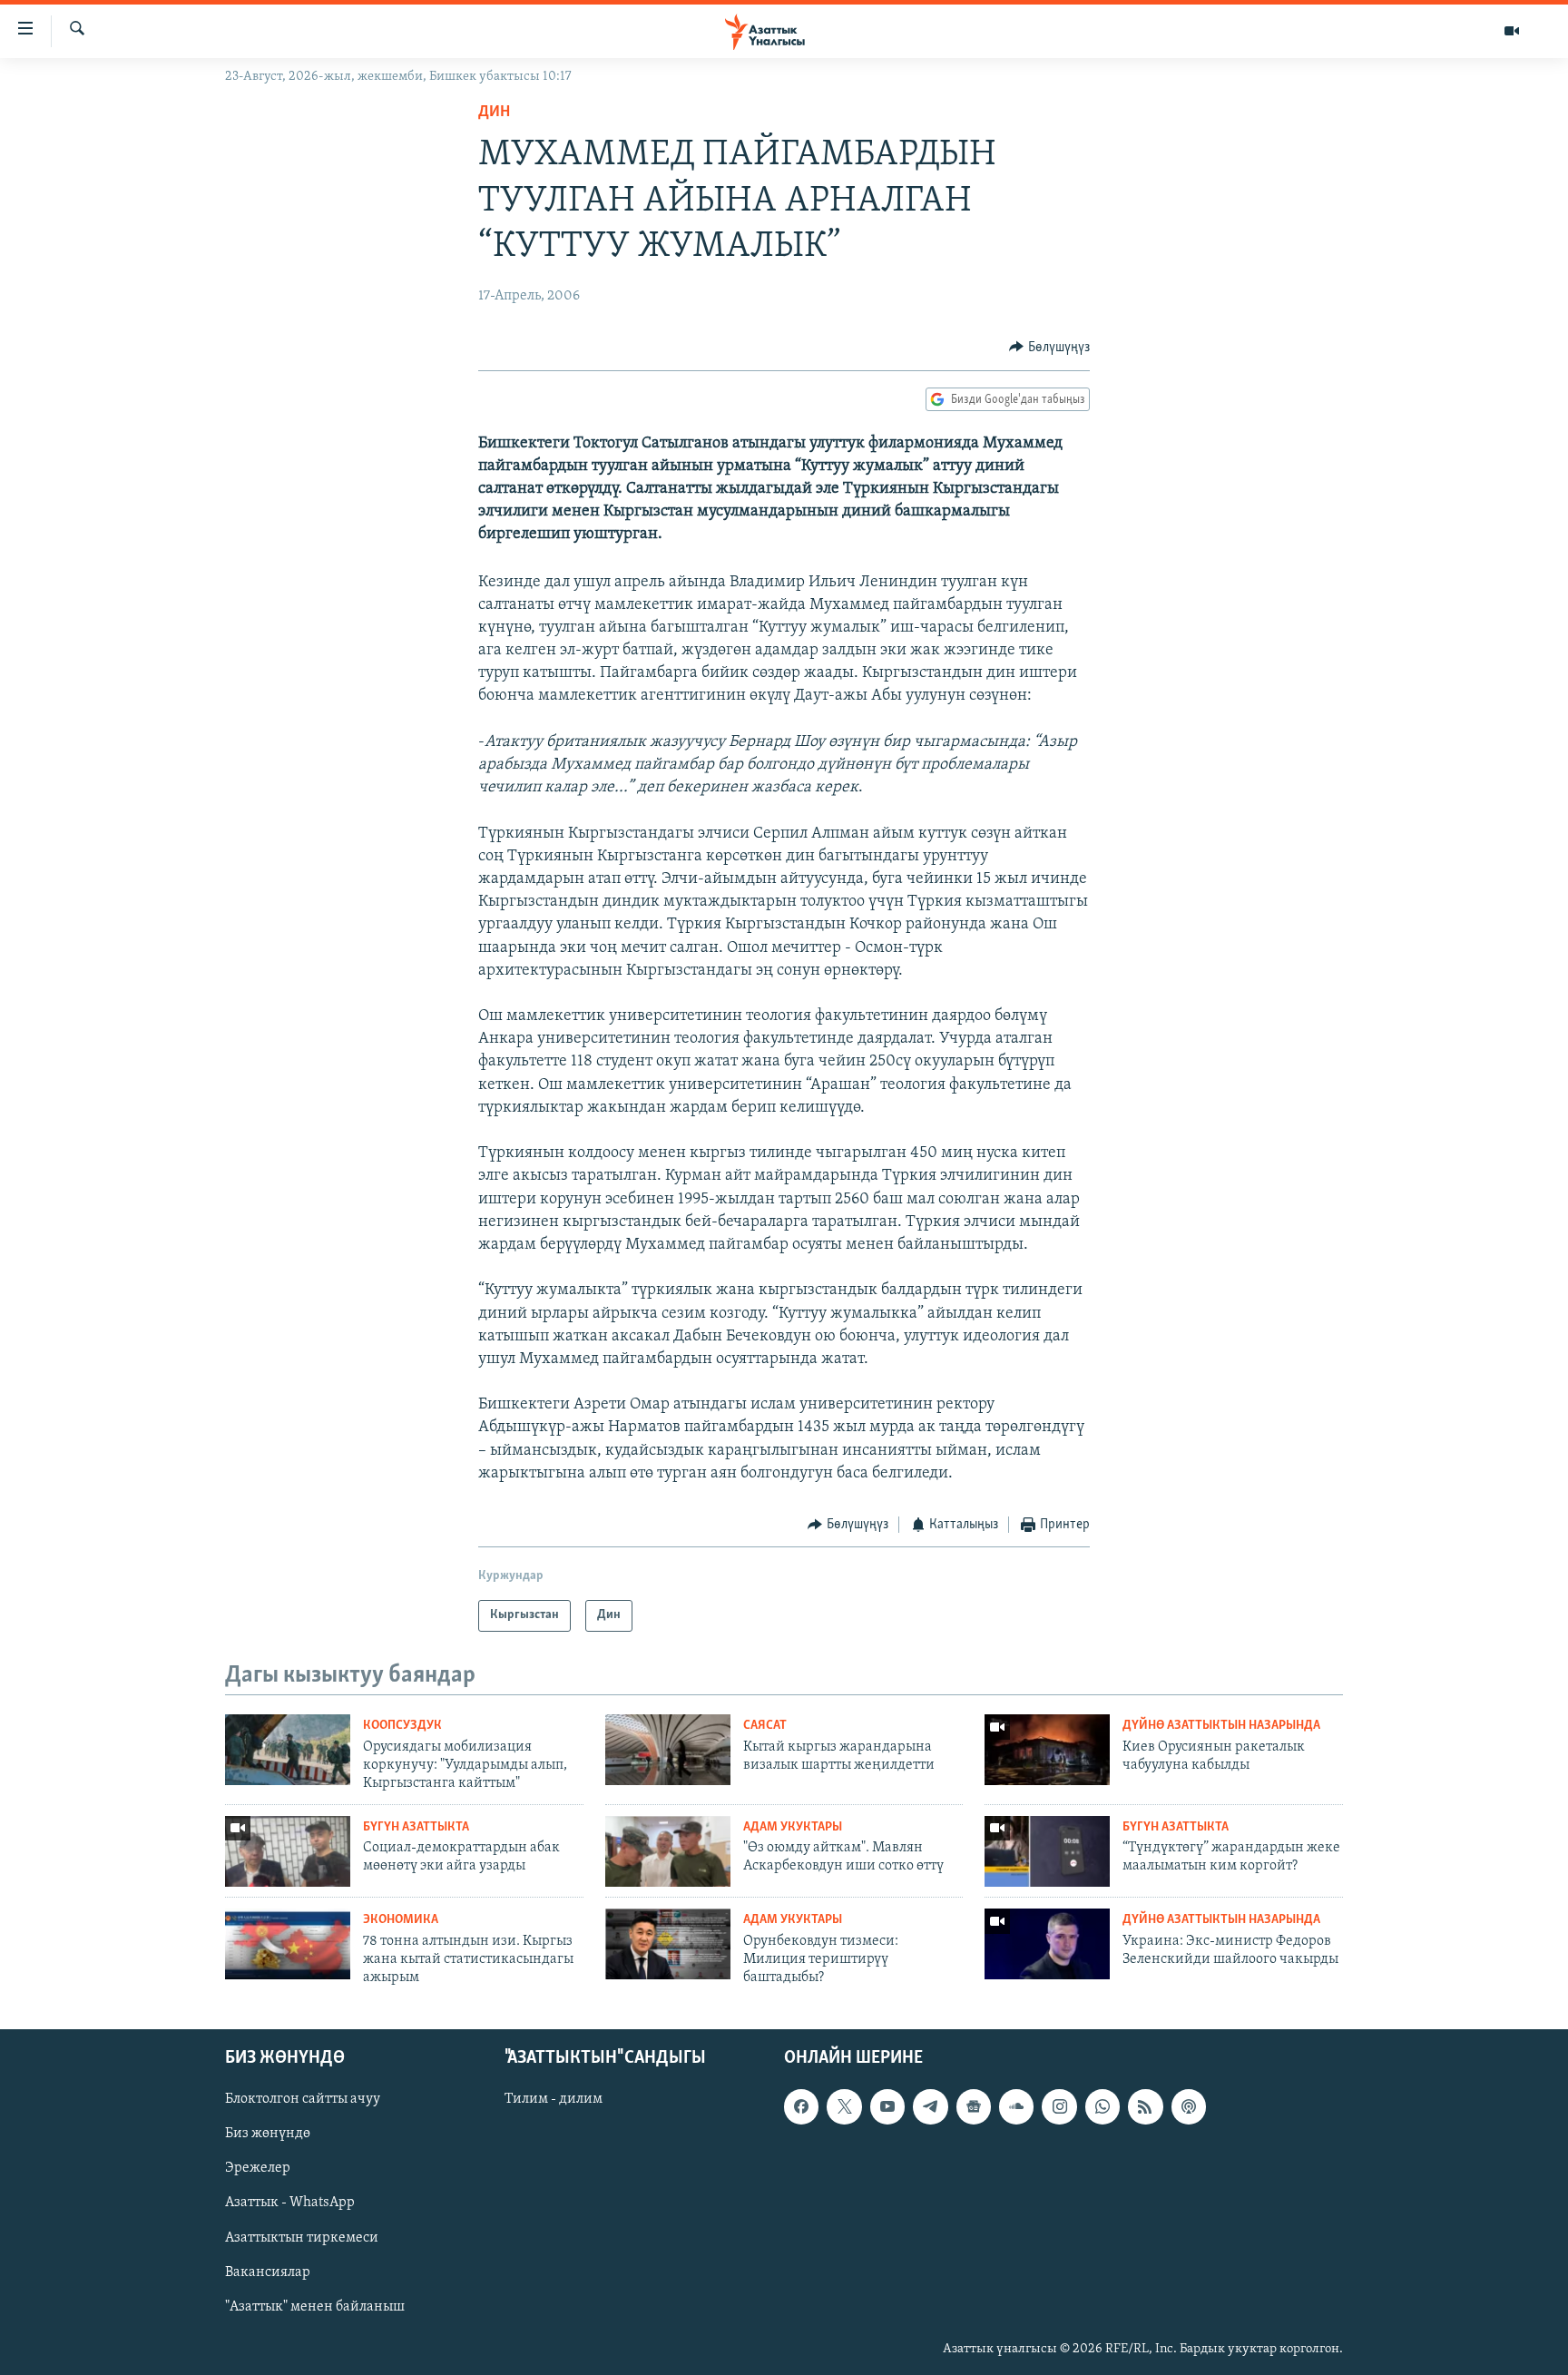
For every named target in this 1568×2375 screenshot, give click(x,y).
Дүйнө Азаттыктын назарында (1221, 1726)
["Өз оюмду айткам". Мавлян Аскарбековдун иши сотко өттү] (668, 1851)
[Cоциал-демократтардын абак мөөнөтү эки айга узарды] (288, 1851)
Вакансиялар (268, 2272)
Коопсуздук (402, 1726)
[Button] (1049, 348)
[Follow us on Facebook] (801, 2106)
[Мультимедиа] (1512, 31)
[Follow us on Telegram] (930, 2106)
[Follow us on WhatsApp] (1102, 2106)
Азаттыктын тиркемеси (302, 2237)
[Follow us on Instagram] (1059, 2106)
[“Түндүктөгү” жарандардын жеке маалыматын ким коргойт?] (1047, 1851)
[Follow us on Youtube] (887, 2106)
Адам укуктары (793, 1827)
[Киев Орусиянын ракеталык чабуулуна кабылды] (1047, 1750)
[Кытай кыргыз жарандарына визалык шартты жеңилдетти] (668, 1750)
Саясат (765, 1726)
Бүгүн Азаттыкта (416, 1827)
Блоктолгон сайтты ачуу (303, 2099)
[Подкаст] (1189, 2106)
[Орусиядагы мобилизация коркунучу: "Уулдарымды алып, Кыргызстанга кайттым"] (288, 1750)
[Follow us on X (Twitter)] (844, 2106)
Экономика (401, 1920)
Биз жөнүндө (268, 2134)
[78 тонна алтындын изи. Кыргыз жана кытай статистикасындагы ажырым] (288, 1944)
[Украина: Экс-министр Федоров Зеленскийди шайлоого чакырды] (1047, 1944)
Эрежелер (258, 2168)
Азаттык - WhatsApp (290, 2203)
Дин (494, 113)
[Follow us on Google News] (974, 2106)
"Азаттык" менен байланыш (315, 2306)
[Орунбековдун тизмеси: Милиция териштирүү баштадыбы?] (668, 1944)
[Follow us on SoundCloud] (1016, 2106)
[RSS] (1145, 2106)
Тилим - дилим (554, 2099)
